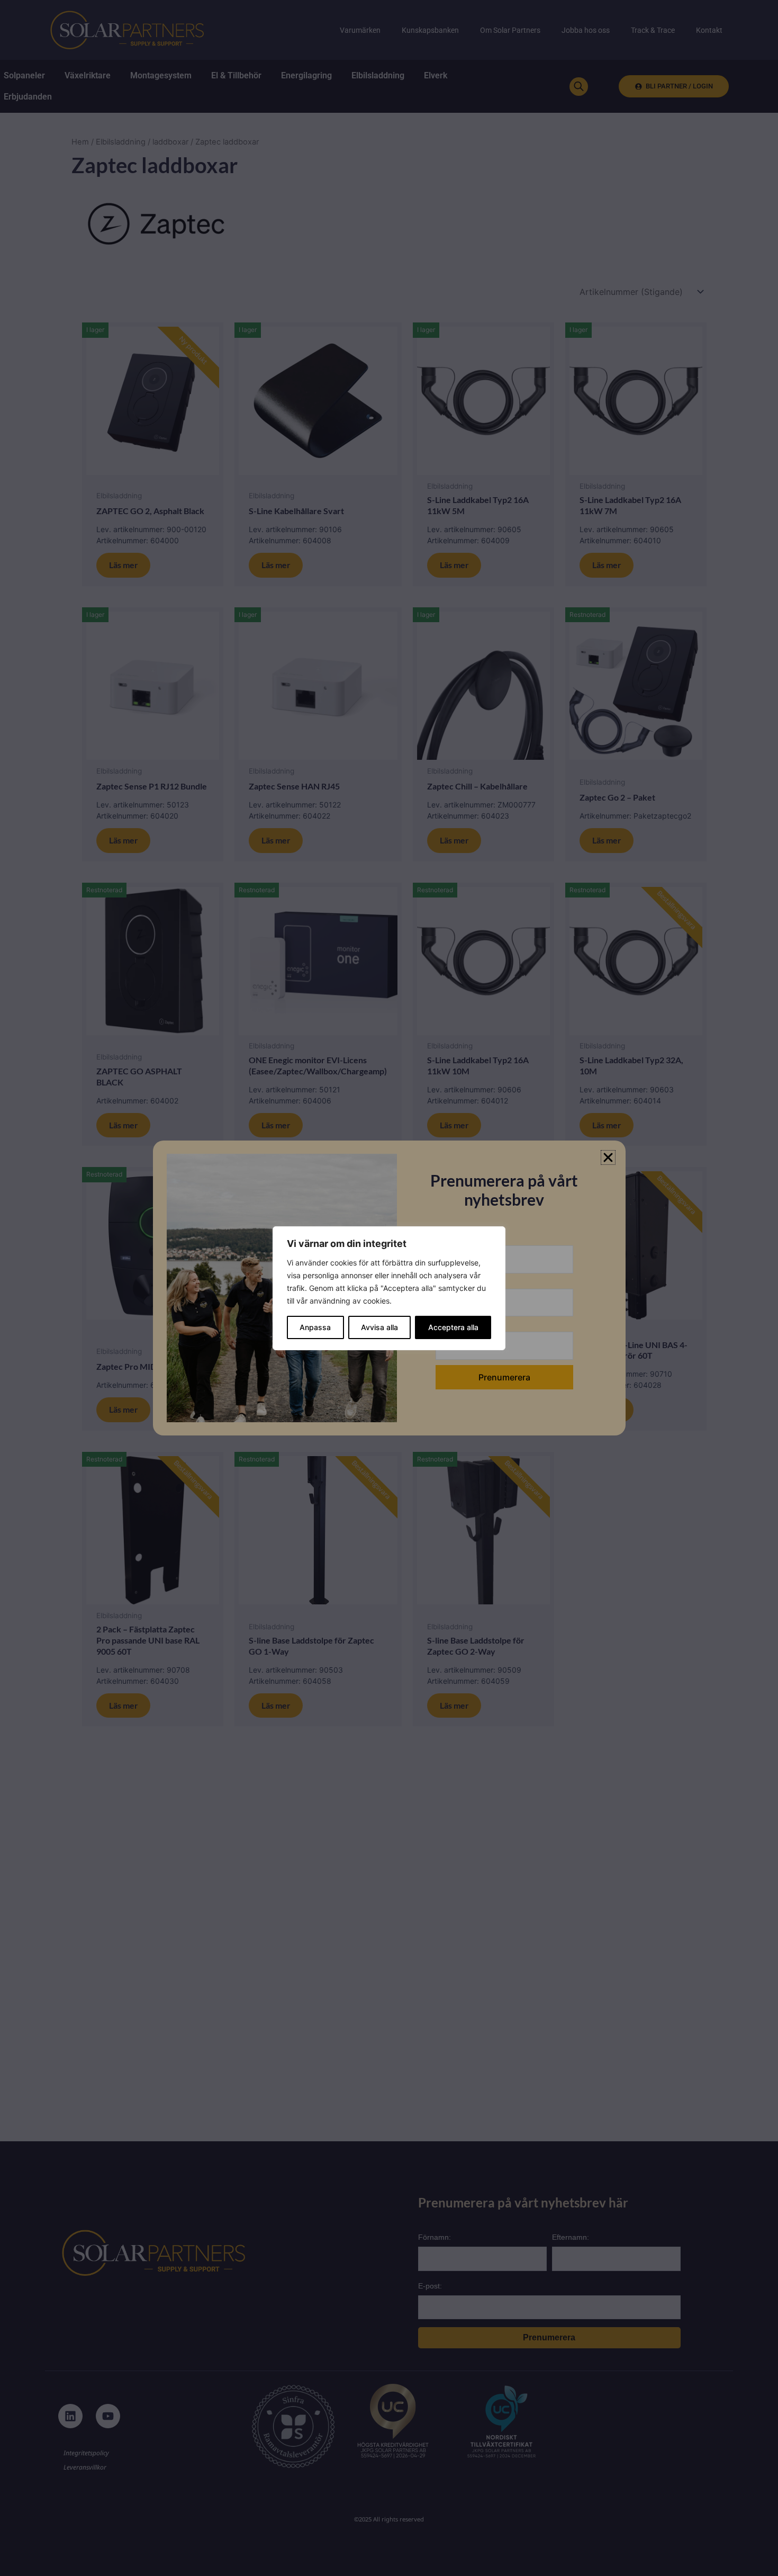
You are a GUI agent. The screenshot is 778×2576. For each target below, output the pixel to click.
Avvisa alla (379, 1327)
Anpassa (315, 1327)
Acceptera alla (453, 1327)
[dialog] (389, 1288)
